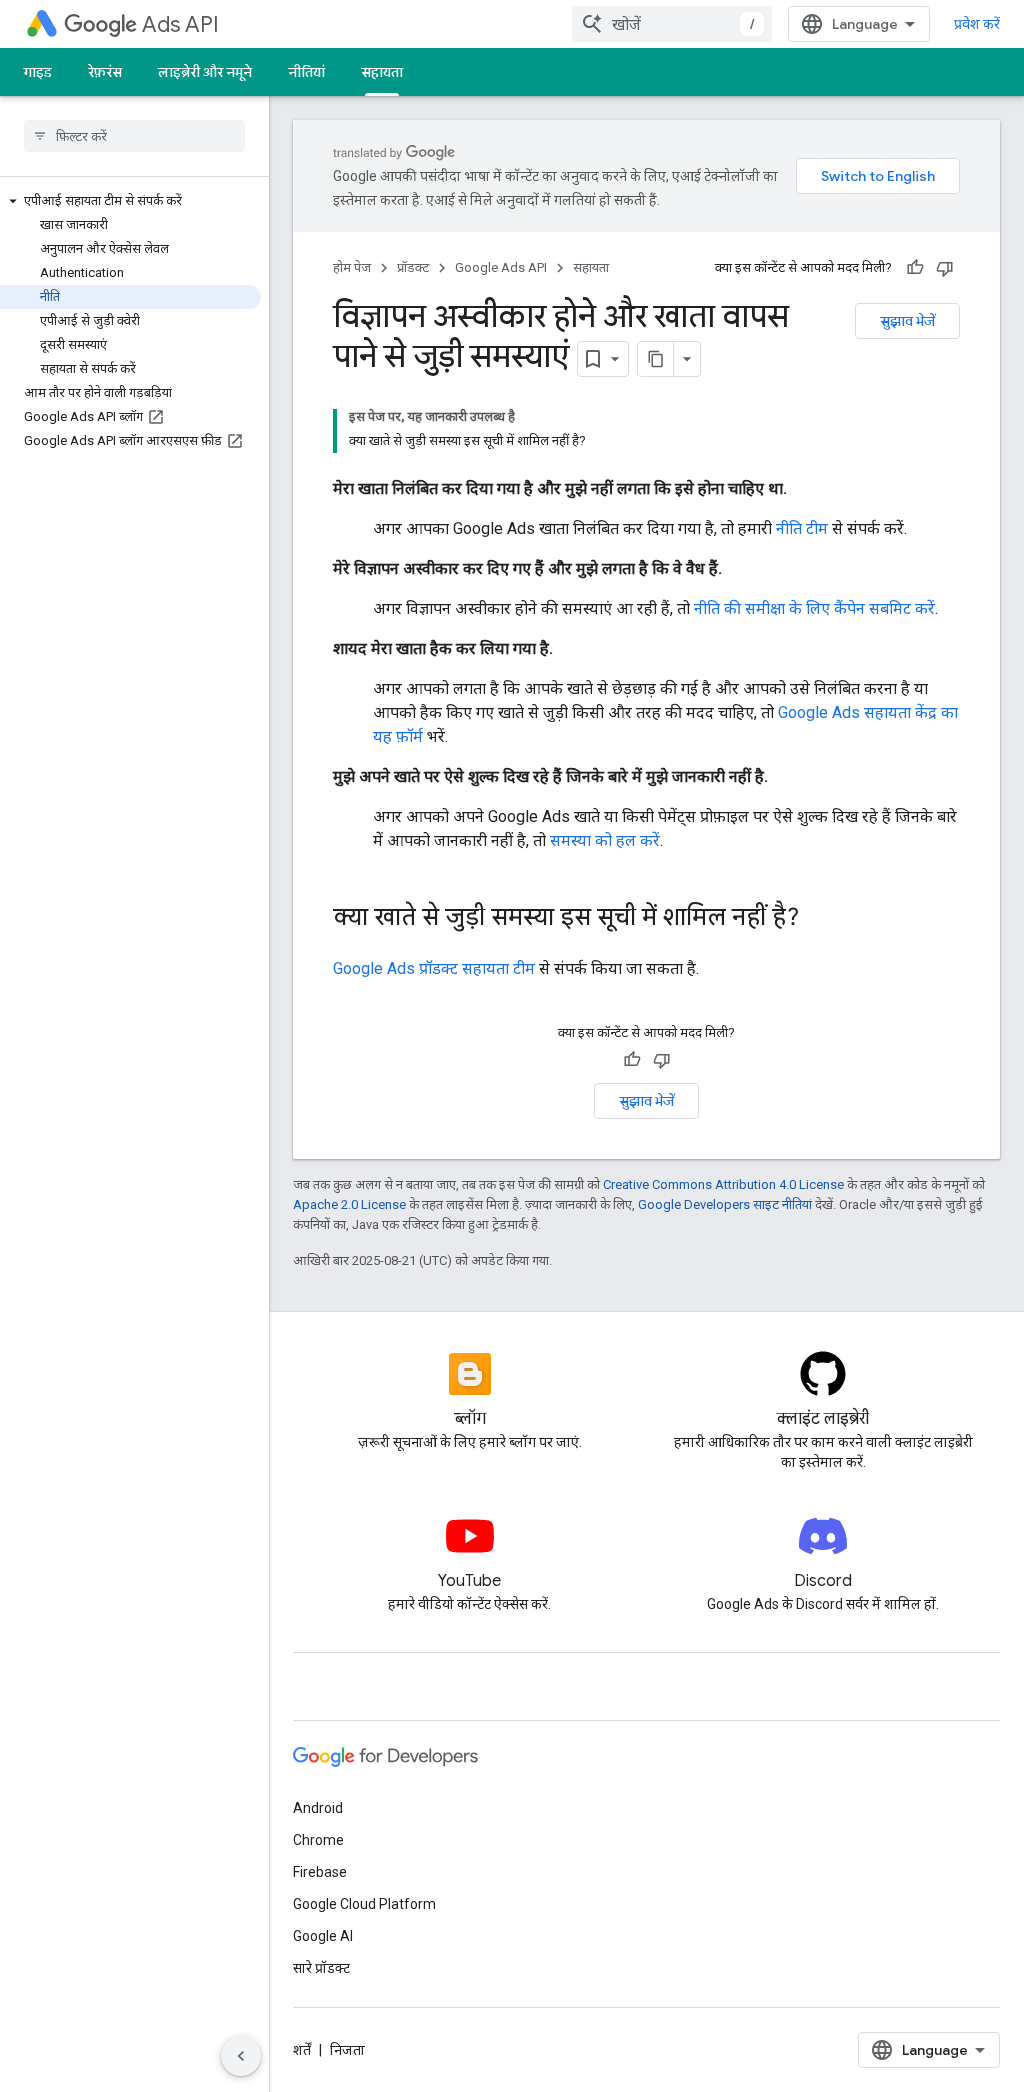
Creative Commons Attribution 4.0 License (723, 1184)
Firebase (320, 1872)
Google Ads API (501, 267)
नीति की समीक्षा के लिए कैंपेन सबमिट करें (814, 608)
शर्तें (302, 2050)
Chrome (318, 1840)
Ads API (180, 24)
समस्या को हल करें (605, 840)
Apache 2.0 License (349, 1204)
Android (318, 1808)
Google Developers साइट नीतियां (725, 1204)
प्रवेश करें (977, 24)
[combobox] (672, 24)
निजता (347, 2050)
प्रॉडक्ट (413, 267)
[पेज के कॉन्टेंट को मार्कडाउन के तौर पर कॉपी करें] (656, 359)
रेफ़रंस (105, 72)
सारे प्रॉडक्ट (321, 1968)
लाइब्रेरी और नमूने (205, 72)
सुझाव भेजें (907, 321)
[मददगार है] (915, 268)
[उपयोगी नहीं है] (945, 268)
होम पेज (352, 267)
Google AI (323, 1936)
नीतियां (306, 72)
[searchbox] (134, 136)
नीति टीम (802, 528)
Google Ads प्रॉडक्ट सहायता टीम (434, 968)
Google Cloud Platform (364, 1904)
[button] (130, 201)
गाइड (38, 72)
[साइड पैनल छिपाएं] (241, 2056)
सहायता (382, 72)
